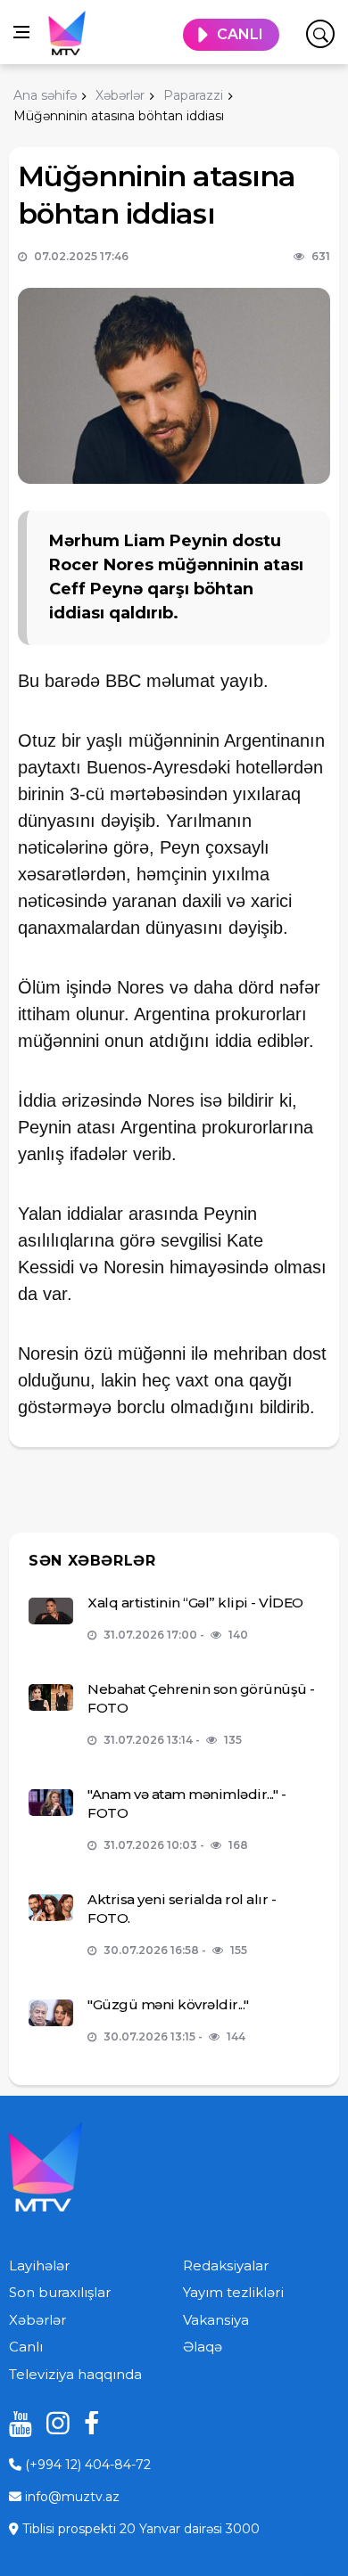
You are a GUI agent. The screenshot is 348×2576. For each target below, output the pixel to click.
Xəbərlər (37, 2320)
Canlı (26, 2347)
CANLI (240, 34)
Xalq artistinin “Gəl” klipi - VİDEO (195, 1603)
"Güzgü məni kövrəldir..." (168, 2004)
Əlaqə (203, 2347)
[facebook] (89, 2423)
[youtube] (14, 2423)
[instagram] (52, 2423)
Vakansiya (216, 2320)
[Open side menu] (21, 32)
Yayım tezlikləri (233, 2292)
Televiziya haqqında (75, 2374)
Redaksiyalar (226, 2265)
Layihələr (39, 2265)
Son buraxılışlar (60, 2292)
